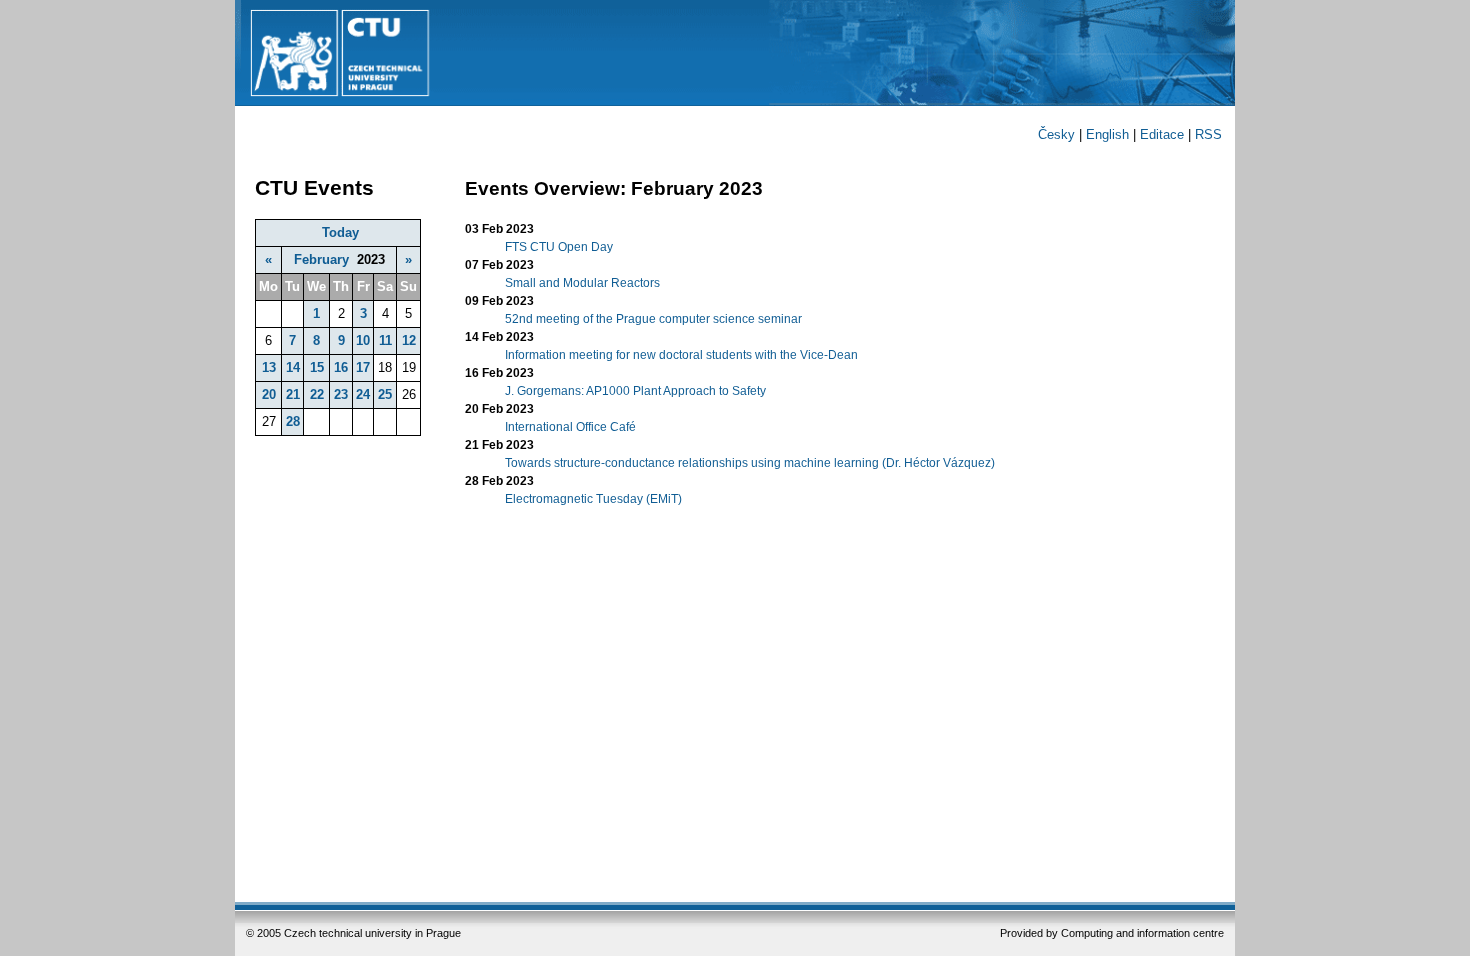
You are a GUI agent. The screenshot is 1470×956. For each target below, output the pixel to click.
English (1107, 134)
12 (409, 340)
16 (341, 367)
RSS (1208, 134)
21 (293, 394)
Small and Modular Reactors (582, 283)
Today (340, 232)
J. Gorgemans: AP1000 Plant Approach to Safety (635, 391)
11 (385, 340)
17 (363, 367)
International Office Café (570, 427)
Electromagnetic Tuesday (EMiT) (593, 499)
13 (269, 367)
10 (363, 340)
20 (269, 394)
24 (363, 394)
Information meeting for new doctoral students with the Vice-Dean (681, 355)
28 (293, 421)
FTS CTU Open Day (559, 247)
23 (341, 394)
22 (317, 394)
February (321, 259)
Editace (1162, 134)
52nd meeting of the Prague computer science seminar (653, 319)
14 (293, 367)
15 (317, 367)
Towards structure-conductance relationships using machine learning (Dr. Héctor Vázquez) (750, 463)
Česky (1056, 134)
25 (385, 394)
